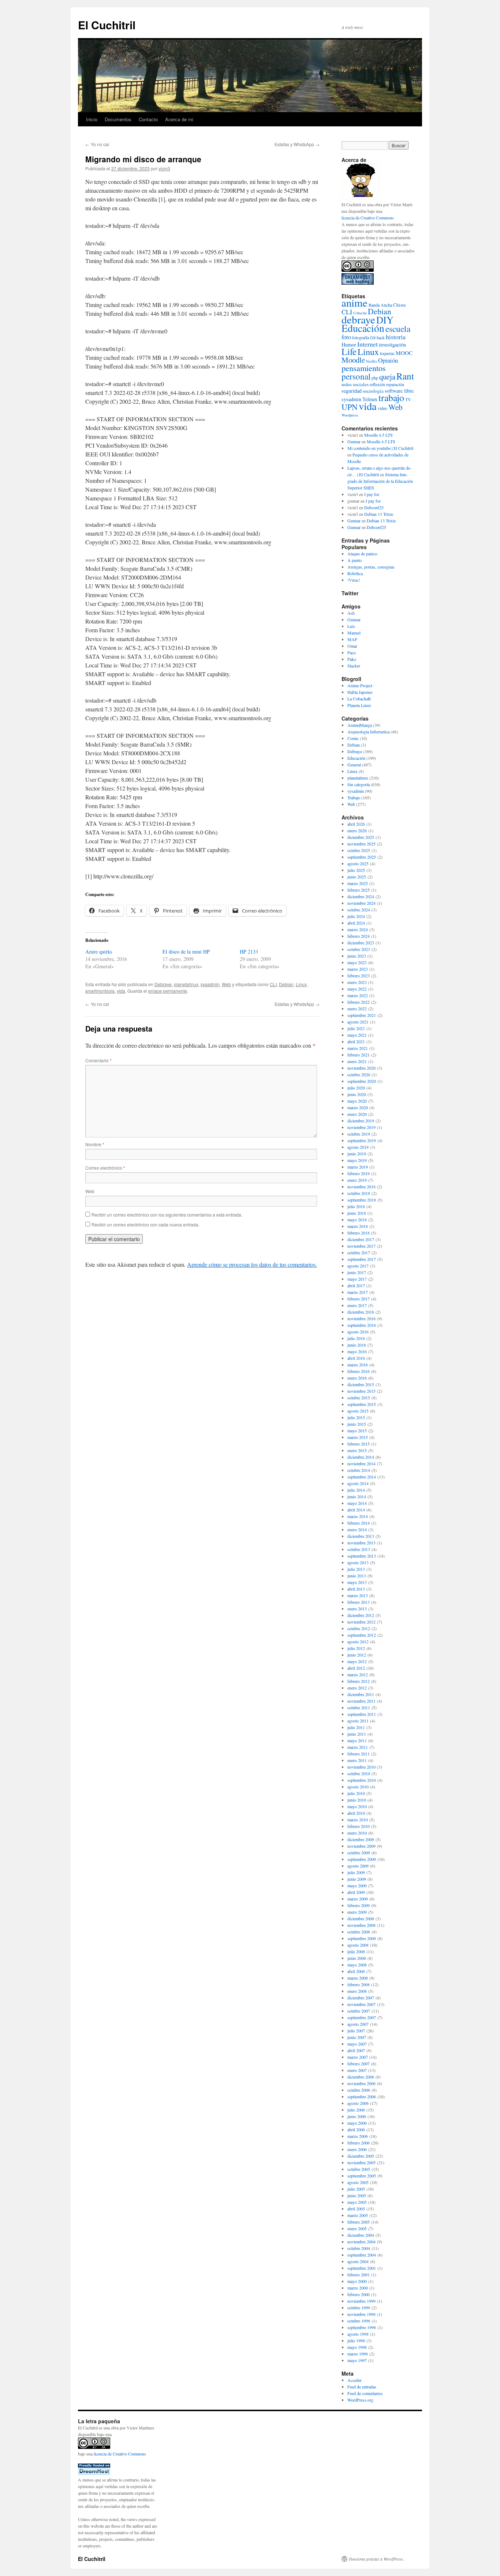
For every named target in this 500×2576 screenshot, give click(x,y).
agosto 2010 (358, 1787)
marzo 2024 (358, 929)
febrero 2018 (359, 1233)
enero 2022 (357, 1008)
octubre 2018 (359, 1193)
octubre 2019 (359, 1134)
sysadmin (210, 984)
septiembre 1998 (362, 2327)
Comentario (98, 1060)
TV (408, 399)
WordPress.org (360, 2400)
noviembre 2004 (361, 2242)
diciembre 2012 (361, 1615)
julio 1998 (356, 2340)
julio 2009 (356, 1872)
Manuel (354, 633)
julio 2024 (356, 916)
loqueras (387, 353)
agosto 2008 (358, 1945)
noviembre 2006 (361, 2083)
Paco (352, 652)
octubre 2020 (359, 1074)
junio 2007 (357, 2037)
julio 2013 (356, 1569)
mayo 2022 (357, 989)
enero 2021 (357, 1061)
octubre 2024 (359, 910)
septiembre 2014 (362, 1477)
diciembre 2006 (361, 2077)
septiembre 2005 (362, 2176)
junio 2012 (357, 1655)
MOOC (404, 353)
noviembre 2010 (361, 1767)
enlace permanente (168, 991)
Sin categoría (359, 784)
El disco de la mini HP (186, 952)
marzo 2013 (358, 1595)
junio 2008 (357, 1958)
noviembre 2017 (361, 1246)
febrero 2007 (359, 2064)
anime (355, 302)
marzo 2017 (358, 1292)
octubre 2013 (359, 1549)
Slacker (354, 666)
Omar (352, 646)
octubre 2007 (359, 2011)
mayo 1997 (357, 2360)
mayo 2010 (357, 1806)
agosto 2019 (358, 1147)
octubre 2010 (359, 1773)
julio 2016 (356, 1338)
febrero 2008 (359, 1984)
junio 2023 (357, 956)
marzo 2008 (358, 1978)
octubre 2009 (359, 1853)
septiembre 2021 (362, 1015)
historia (396, 337)
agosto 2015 (358, 1411)
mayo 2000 (357, 2281)
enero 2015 (357, 1450)
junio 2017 (357, 1272)
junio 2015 (357, 1424)
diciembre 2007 (361, 1998)
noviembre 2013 (361, 1543)
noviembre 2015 (361, 1391)
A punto (355, 560)
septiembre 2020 (362, 1081)
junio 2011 (357, 1734)
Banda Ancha (380, 305)
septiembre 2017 (362, 1259)
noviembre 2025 (361, 844)
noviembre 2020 (361, 1068)
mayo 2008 (357, 1965)
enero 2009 (357, 1912)
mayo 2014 (357, 1503)
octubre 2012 (359, 1628)
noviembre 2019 (361, 1127)
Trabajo (354, 797)
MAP (352, 639)
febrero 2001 (359, 2275)
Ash (351, 613)
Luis (351, 626)
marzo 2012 (358, 1674)
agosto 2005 (358, 2182)
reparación (395, 384)
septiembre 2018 (362, 1200)
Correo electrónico (105, 1168)
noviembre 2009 (361, 1846)
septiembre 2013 (362, 1556)
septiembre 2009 (362, 1859)
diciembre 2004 (361, 2235)
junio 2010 (357, 1800)
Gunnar (354, 441)
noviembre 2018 (361, 1187)
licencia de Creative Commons (368, 218)
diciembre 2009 (361, 1839)
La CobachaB (359, 699)
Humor (349, 345)
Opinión (388, 360)
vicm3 (164, 168)
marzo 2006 (358, 2136)
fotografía (361, 337)
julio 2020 (356, 1088)
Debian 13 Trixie (379, 514)
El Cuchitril (107, 25)
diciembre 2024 (361, 896)
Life (349, 351)
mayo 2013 (357, 1582)
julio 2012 (356, 1648)
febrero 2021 (359, 1055)
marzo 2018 (358, 1226)
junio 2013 (357, 1576)
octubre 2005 (359, 2169)
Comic (353, 738)
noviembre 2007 (361, 2004)
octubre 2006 (359, 2090)
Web (226, 984)
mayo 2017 (357, 1279)
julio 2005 (356, 2189)
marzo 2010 (358, 1820)
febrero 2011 (359, 1754)
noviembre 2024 (361, 903)
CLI (273, 984)
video (383, 408)
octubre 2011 (359, 1707)
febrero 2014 (359, 1523)
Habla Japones (360, 692)
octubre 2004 (359, 2248)
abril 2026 (356, 824)
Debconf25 (374, 507)
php (375, 378)
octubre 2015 (359, 1398)
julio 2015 (356, 1417)
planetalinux (186, 984)
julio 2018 (356, 1206)
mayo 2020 (357, 1101)
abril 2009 (356, 1892)
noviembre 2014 (361, 1463)
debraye (358, 319)
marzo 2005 (358, 2215)
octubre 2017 (359, 1252)
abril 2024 (356, 923)
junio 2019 (357, 1154)
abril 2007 (356, 2050)
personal (356, 376)
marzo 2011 (358, 1747)
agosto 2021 (358, 1022)
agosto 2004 (358, 2261)
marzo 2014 (358, 1516)
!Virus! (354, 580)
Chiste (400, 305)
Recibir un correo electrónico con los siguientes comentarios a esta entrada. (167, 1215)
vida (121, 991)
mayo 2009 (357, 1885)
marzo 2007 (358, 2057)
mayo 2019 (357, 1160)
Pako (352, 659)
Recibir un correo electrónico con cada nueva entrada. (145, 1224)
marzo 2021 (358, 1048)
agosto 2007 (358, 2024)
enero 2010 (357, 1833)
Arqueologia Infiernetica (368, 732)
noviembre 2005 (361, 2162)
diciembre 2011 (361, 1694)
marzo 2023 (358, 969)
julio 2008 (356, 1951)
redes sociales (355, 384)
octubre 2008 (359, 1932)
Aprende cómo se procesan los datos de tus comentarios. (252, 1264)
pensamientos (364, 368)
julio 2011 (356, 1727)
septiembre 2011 (362, 1714)
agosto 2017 (358, 1266)
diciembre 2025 (361, 837)
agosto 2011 (358, 1721)
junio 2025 (357, 877)
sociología (373, 391)
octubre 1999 (359, 2307)
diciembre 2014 (361, 1457)
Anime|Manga (360, 725)
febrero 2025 (359, 890)
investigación (392, 345)
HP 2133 (249, 952)
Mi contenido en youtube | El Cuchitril (380, 448)
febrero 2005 (359, 2222)
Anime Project (360, 685)
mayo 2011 (357, 1740)
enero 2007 (357, 2070)
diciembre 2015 (361, 1384)
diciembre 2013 (361, 1536)
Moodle (353, 360)
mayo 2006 (357, 2123)
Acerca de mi (179, 119)
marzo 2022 (358, 995)
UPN (350, 407)
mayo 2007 (357, 2044)
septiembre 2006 (362, 2096)
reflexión (377, 384)
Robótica (355, 573)
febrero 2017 (359, 1299)
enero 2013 (357, 1609)
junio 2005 (357, 2195)
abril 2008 (356, 1971)
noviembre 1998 (361, 2314)
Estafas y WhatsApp (297, 144)
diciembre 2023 (361, 943)
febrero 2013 (359, 1602)
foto (346, 337)
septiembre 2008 (362, 1938)
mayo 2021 (357, 1035)
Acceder (355, 2380)
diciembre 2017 (361, 1239)
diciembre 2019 (361, 1121)
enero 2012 (357, 1688)
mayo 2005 (357, 2202)
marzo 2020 (358, 1107)
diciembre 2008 (361, 1918)
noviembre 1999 (361, 2301)
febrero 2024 (359, 936)
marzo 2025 (358, 883)
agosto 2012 (358, 1642)
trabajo (391, 397)
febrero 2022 (359, 1002)
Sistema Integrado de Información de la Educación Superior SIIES (380, 481)
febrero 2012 (359, 1681)
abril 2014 (356, 1510)
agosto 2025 (358, 863)
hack (381, 337)
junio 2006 (357, 2116)
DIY (385, 320)
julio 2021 (356, 1028)
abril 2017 (356, 1285)
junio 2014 (357, 1496)
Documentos (118, 119)
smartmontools (100, 991)
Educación (363, 328)
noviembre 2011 (361, 1701)
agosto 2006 (358, 2103)
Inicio (92, 119)
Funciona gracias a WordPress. (376, 2559)
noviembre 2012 (361, 1622)
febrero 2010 (359, 1826)
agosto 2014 (358, 1483)
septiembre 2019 (362, 1140)
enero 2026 (357, 830)
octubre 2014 (359, 1470)
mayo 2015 (357, 1431)
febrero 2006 (359, 2143)
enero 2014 (357, 1529)
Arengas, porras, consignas (371, 567)
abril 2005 (356, 2209)
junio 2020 (357, 1094)
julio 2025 (356, 870)
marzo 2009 (358, 1899)
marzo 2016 (358, 1365)
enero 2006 (357, 2149)
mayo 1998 (357, 2347)
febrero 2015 (359, 1444)
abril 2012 (356, 1668)
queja (387, 377)
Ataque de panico (362, 554)
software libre (399, 391)
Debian (286, 984)
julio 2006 (356, 2110)
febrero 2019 (359, 1173)
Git (373, 337)
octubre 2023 (359, 949)
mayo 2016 (357, 1351)
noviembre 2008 (361, 1925)
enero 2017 (357, 1305)
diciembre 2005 (361, 2156)
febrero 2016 (359, 1371)
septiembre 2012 (362, 1635)
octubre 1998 (359, 2321)
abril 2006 (356, 2129)
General (354, 765)
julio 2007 (356, 2031)
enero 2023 (357, 982)
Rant (405, 376)
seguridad (352, 391)
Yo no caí (97, 144)
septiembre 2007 (362, 2017)
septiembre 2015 (362, 1404)
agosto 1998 (358, 2334)
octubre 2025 (359, 850)
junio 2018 (357, 1213)
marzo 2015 (358, 1437)
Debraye (163, 984)
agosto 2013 (358, 1562)
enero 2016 (357, 1378)
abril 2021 (356, 1041)
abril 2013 (356, 1589)
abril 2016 (356, 1358)
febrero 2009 (359, 1905)
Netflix (372, 361)
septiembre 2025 (362, 857)
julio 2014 (356, 1490)
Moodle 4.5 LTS (378, 435)
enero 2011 (357, 1760)
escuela (398, 329)
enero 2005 (357, 2228)
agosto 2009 (358, 1866)
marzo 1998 (358, 2354)
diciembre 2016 (361, 1312)
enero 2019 (357, 1180)
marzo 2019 (358, 1167)
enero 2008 (357, 1991)
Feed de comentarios (365, 2393)
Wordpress (350, 415)
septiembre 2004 (362, 2255)
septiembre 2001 (362, 2268)
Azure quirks (99, 952)
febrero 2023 (359, 976)
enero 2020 (357, 1114)
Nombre (95, 1144)
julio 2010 (356, 1793)
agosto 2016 (358, 1332)
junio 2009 (357, 1879)
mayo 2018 (357, 1219)
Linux (301, 984)
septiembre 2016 (362, 1325)
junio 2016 (357, 1345)
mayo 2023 (357, 962)
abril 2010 (356, 1813)
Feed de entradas (362, 2387)
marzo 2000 (358, 2288)
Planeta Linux (359, 705)
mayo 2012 (357, 1661)
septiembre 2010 (362, 1780)
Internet (367, 344)
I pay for (372, 494)
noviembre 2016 (361, 1318)
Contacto (148, 119)
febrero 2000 (359, 2294)
